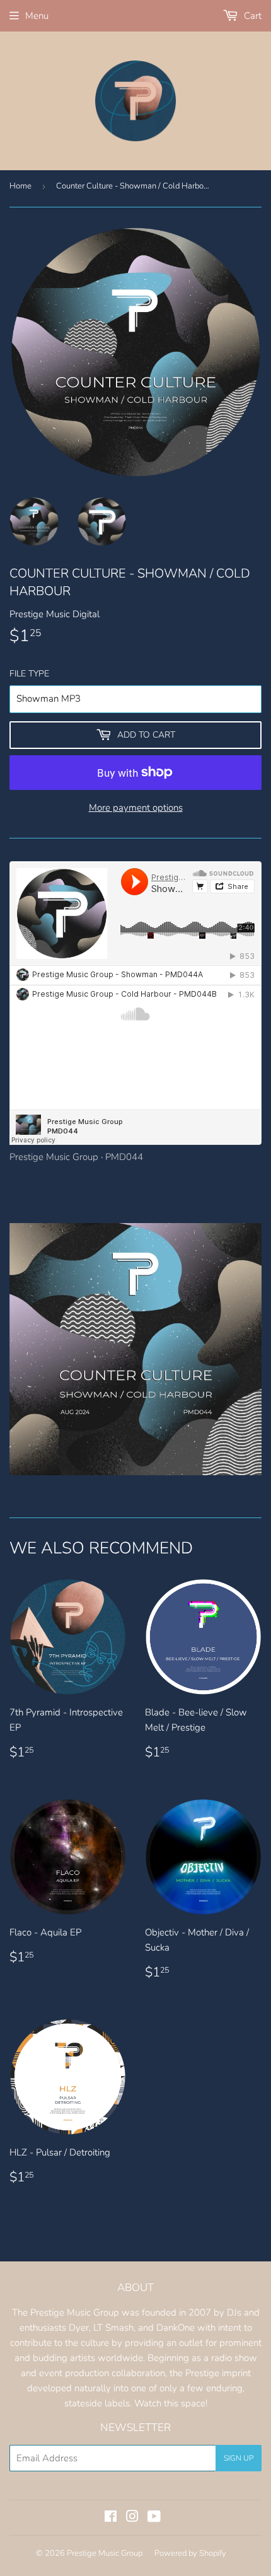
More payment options (136, 808)
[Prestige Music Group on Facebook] (111, 2518)
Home (20, 186)
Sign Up (239, 2458)
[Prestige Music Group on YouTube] (154, 2518)
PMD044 (124, 1157)
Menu (37, 16)
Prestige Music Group (54, 1157)
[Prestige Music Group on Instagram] (132, 2518)
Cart (251, 16)
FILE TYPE (29, 674)
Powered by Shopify (190, 2553)
